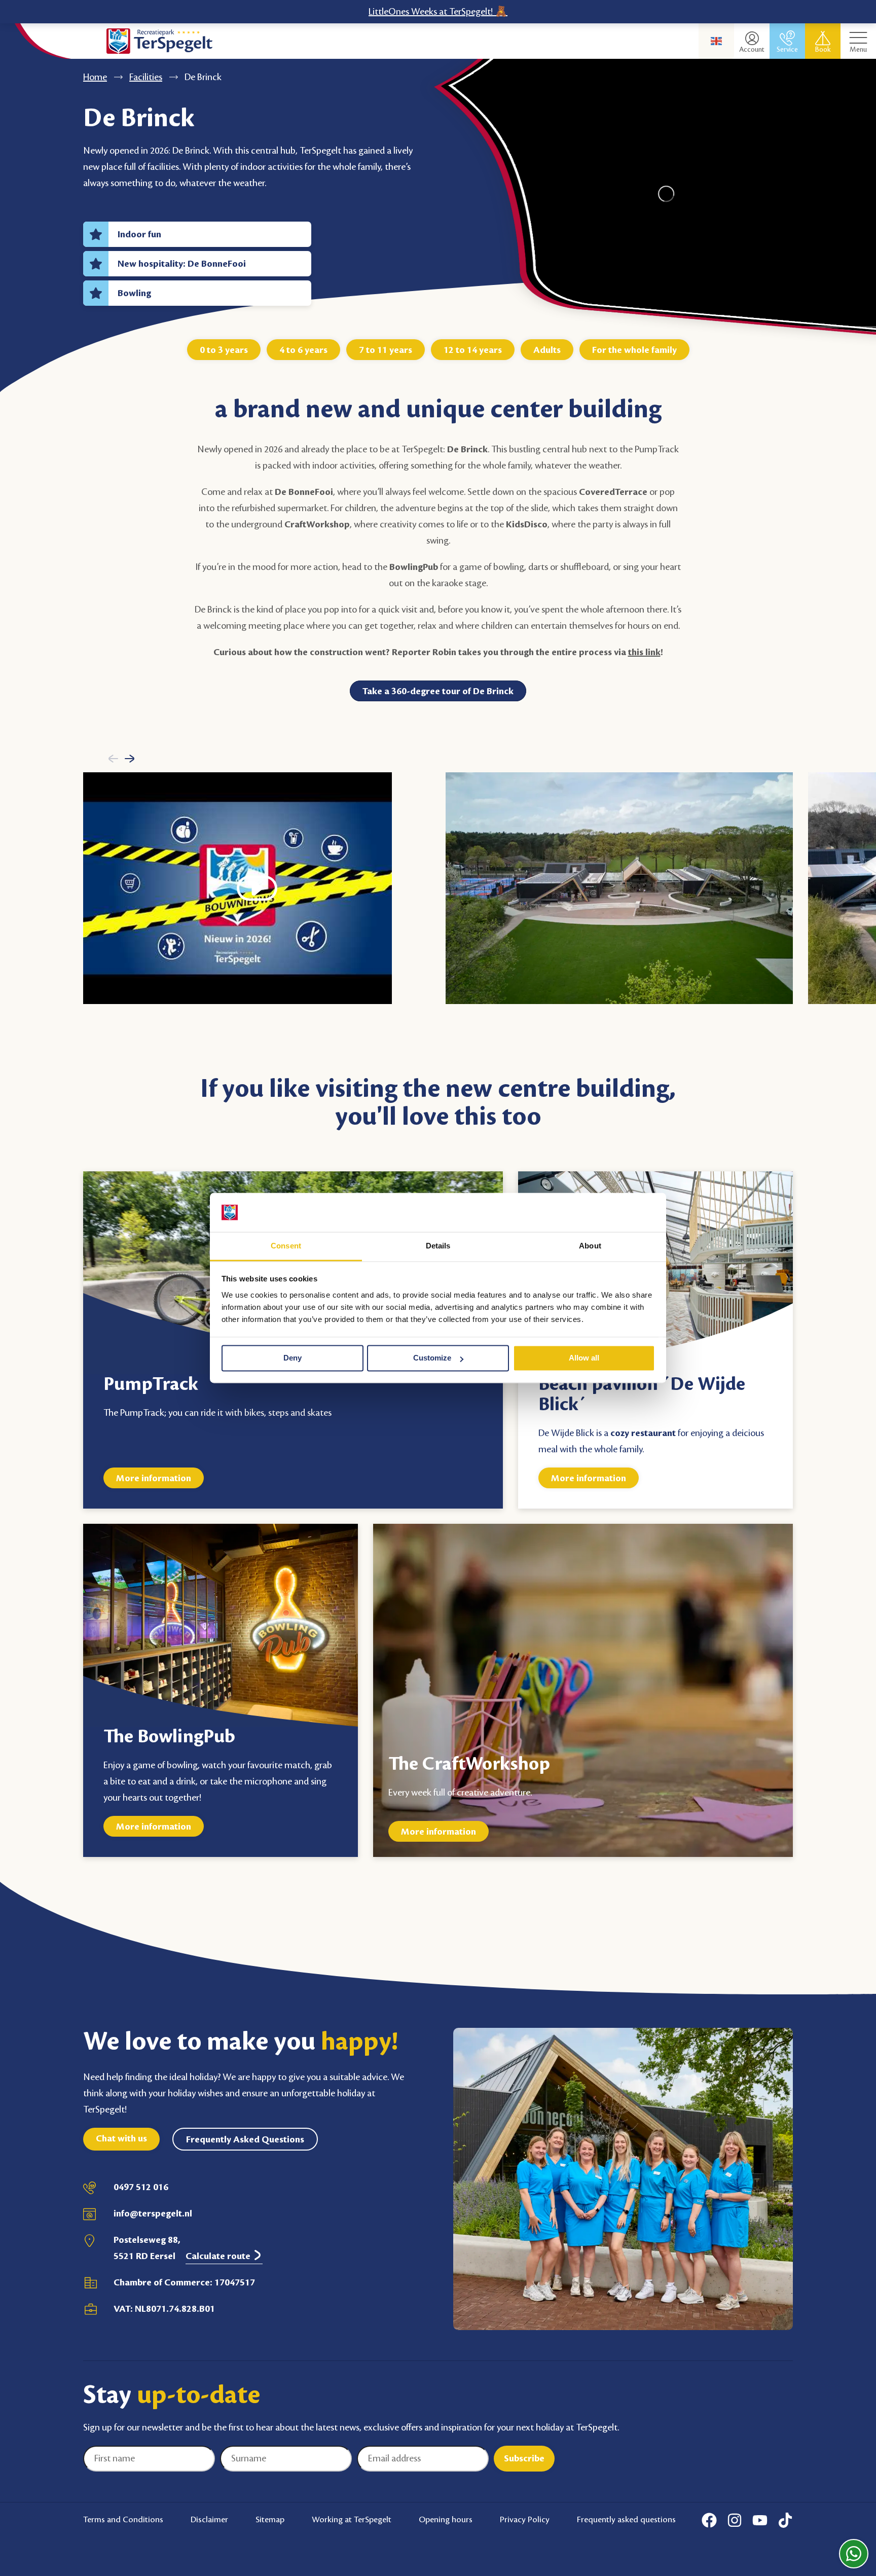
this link (644, 652)
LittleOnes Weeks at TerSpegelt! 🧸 (438, 12)
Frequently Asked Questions (245, 2139)
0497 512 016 (141, 2187)
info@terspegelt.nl (153, 2213)
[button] (113, 758)
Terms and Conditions (123, 2520)
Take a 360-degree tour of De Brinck (438, 691)
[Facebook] (709, 2520)
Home (95, 77)
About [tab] (590, 1246)
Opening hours (446, 2520)
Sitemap (270, 2520)
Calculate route (219, 2256)
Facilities (146, 77)
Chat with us (121, 2138)
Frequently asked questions (626, 2520)
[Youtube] (760, 2520)
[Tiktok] (785, 2520)
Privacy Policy (525, 2520)
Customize (432, 1358)
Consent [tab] (286, 1246)
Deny (293, 1358)
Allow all (584, 1358)
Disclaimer (209, 2520)
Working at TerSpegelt (352, 2520)
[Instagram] (735, 2520)
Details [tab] (438, 1246)
